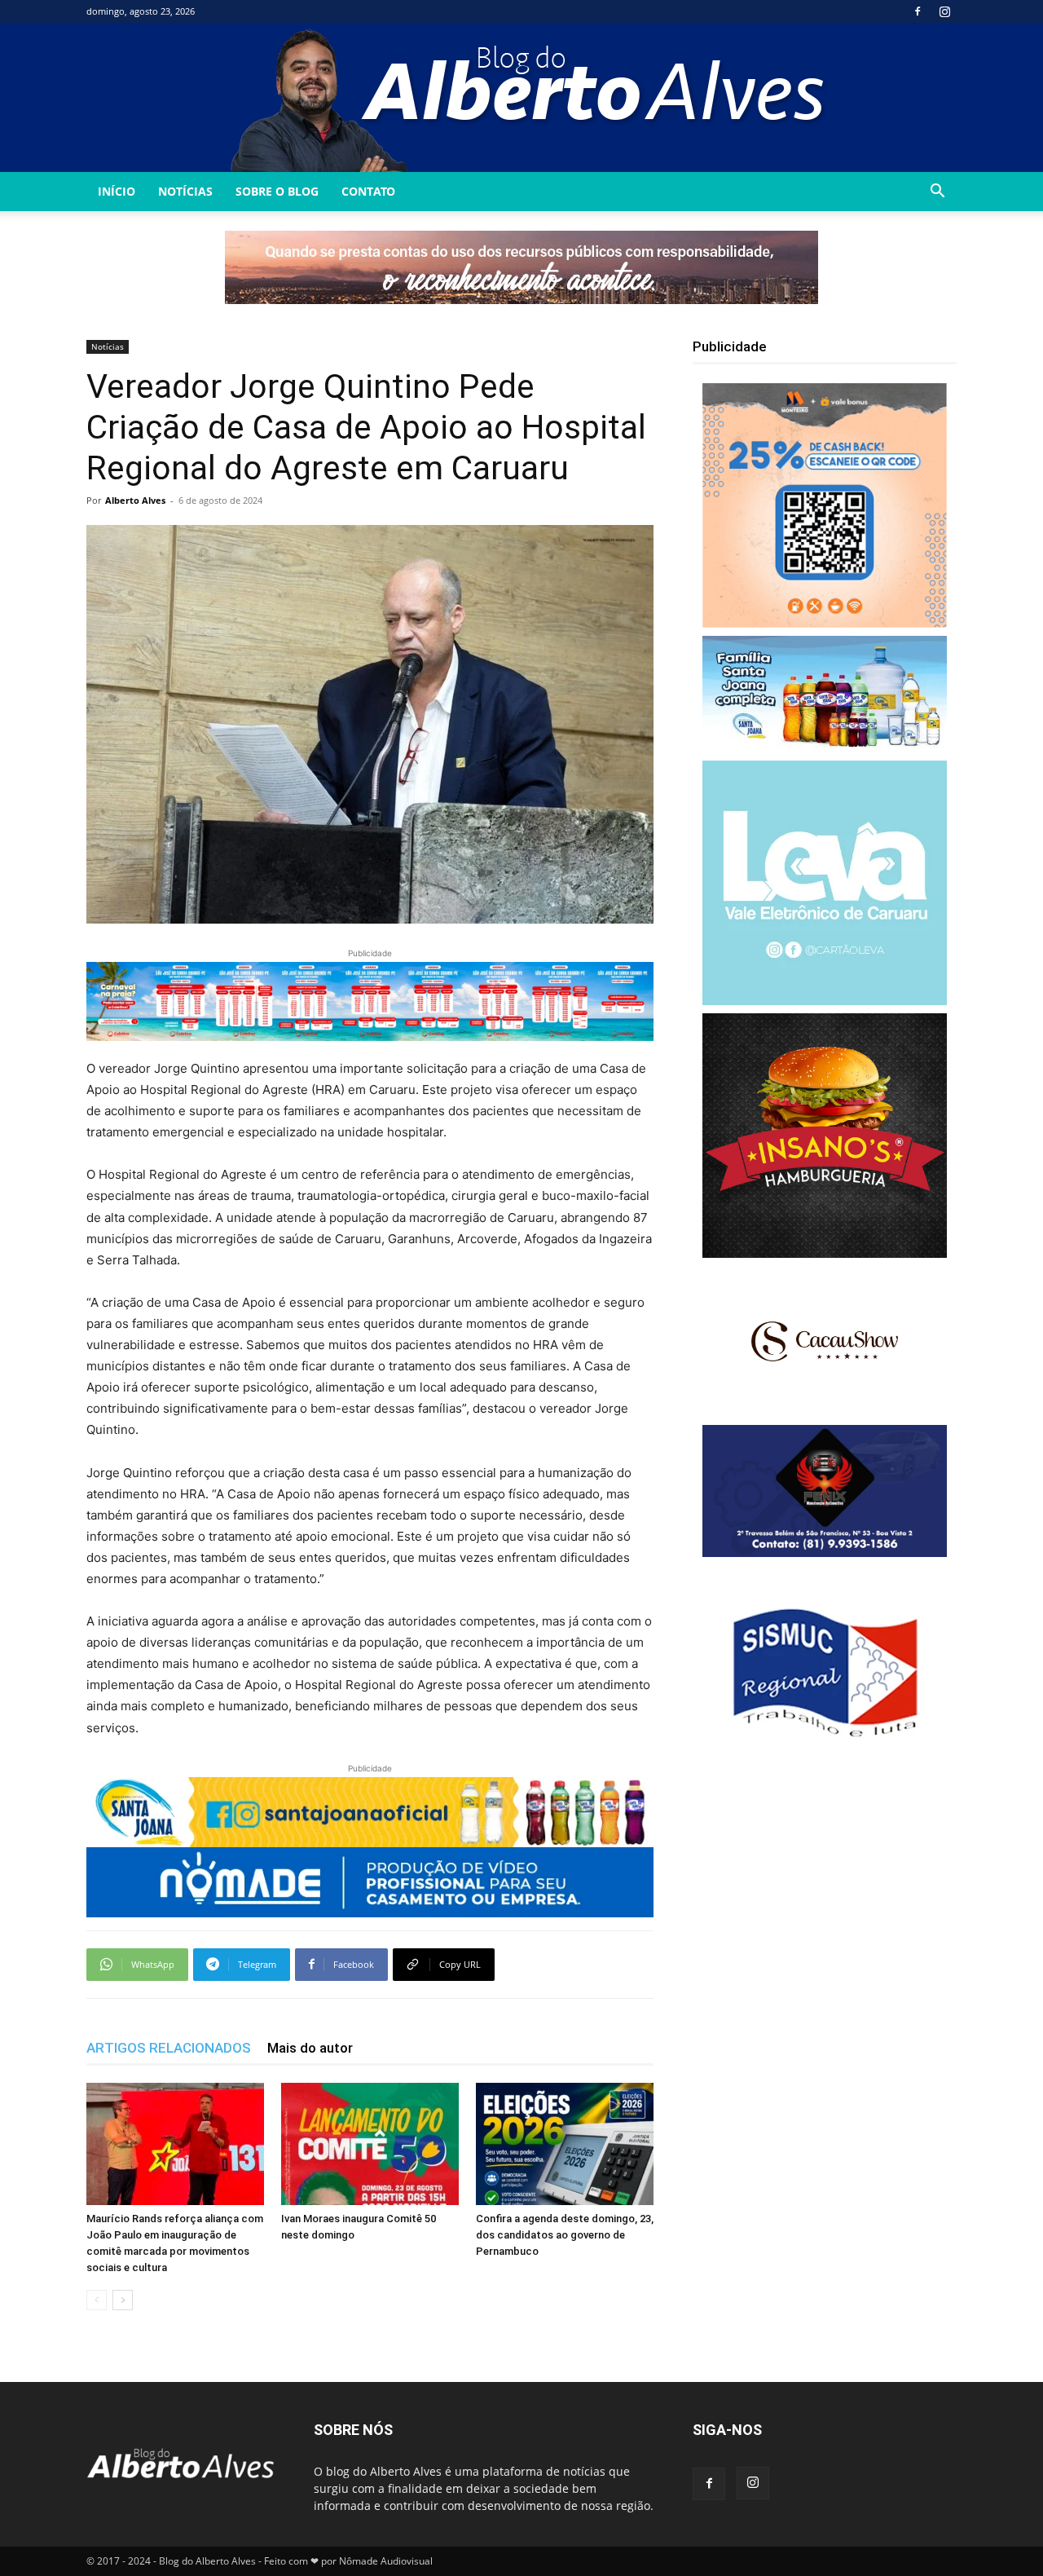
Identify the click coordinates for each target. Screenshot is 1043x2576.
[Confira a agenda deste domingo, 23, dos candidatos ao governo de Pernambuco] (565, 2144)
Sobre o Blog (277, 191)
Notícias (185, 191)
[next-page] (123, 2300)
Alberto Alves (135, 500)
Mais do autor (310, 2048)
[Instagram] (944, 11)
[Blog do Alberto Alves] (522, 97)
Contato (368, 191)
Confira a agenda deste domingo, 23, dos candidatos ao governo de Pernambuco (565, 2235)
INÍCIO (117, 191)
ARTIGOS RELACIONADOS (169, 2048)
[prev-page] (97, 2300)
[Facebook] (918, 11)
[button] (937, 193)
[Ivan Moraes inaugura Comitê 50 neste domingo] (370, 2144)
